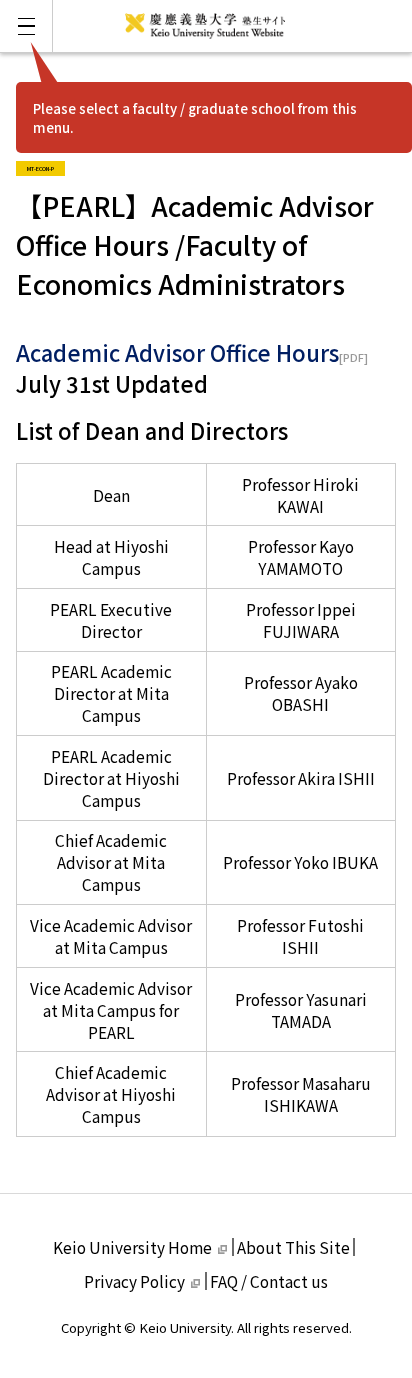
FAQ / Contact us (269, 1281)
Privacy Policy (134, 1281)
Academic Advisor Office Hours (177, 352)
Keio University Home (132, 1247)
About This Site (293, 1247)
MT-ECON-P (46, 166)
